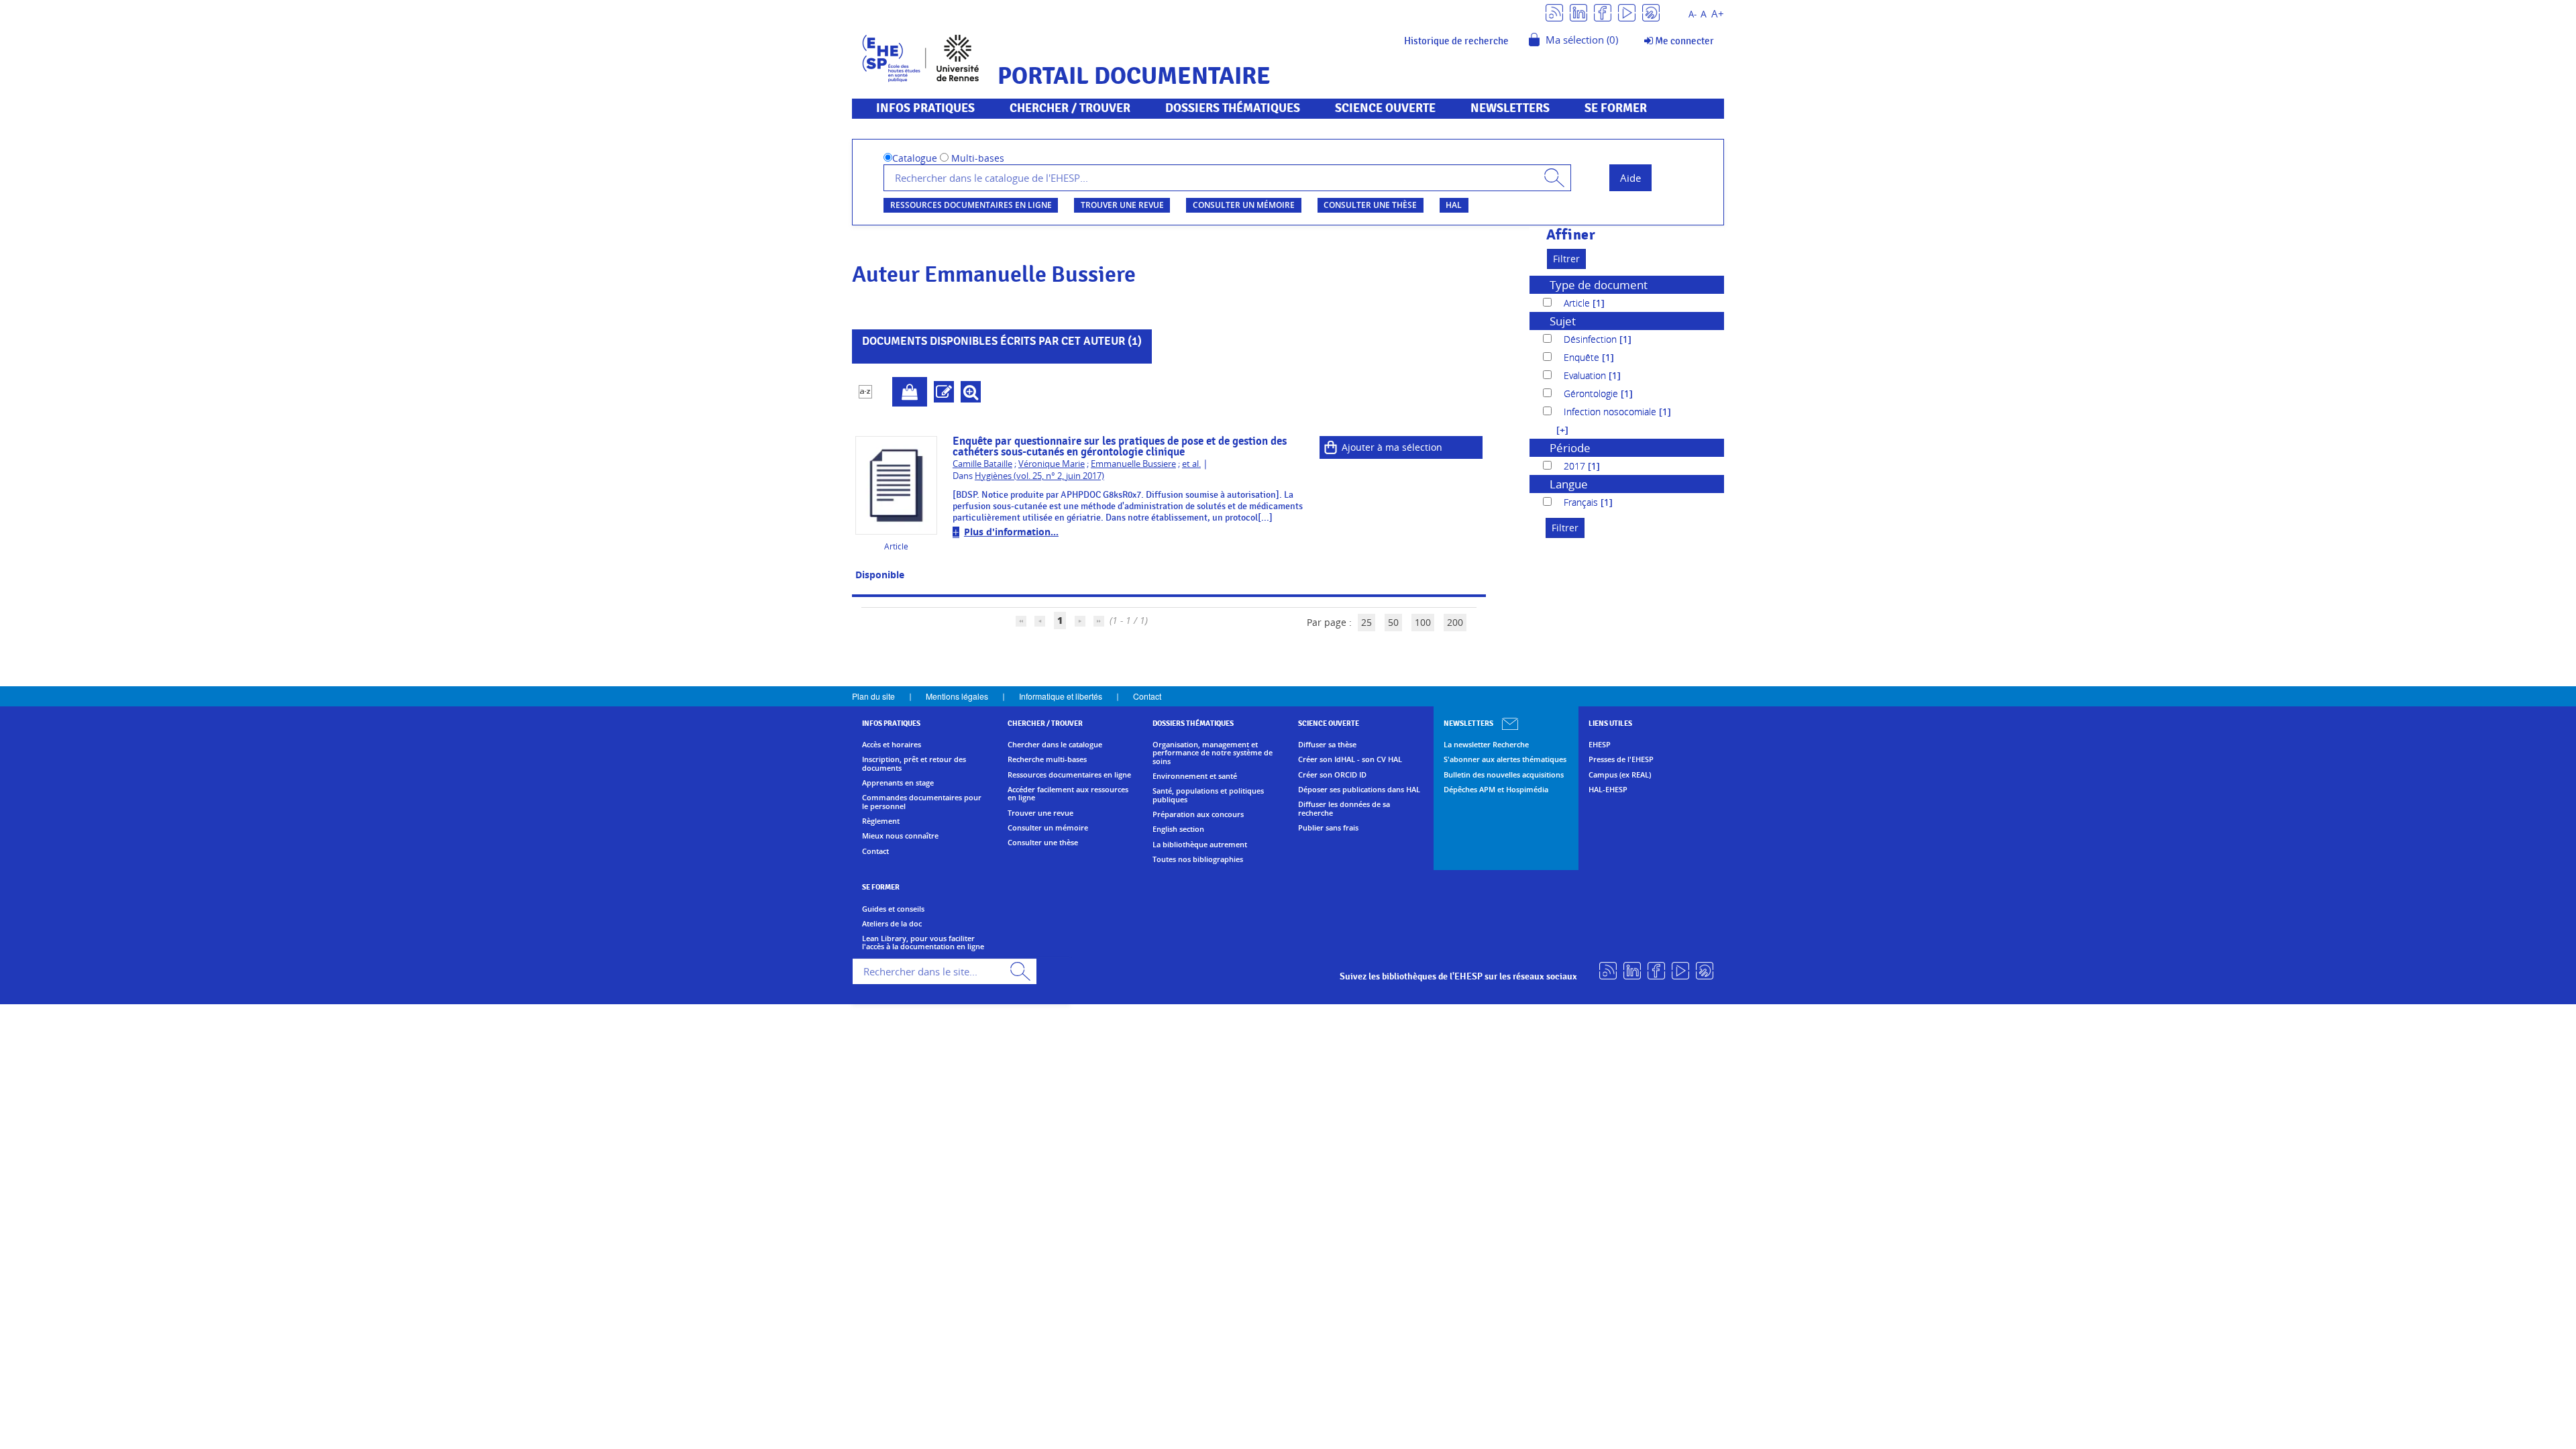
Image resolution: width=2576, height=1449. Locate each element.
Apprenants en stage (898, 783)
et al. (1191, 464)
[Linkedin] (1578, 12)
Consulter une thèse (1370, 205)
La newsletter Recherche (1486, 745)
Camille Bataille (982, 464)
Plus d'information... (1011, 532)
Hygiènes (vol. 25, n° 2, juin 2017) (1039, 476)
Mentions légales (957, 696)
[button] (1556, 430)
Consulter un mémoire (1244, 205)
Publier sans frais (1328, 828)
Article (1578, 303)
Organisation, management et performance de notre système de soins (1213, 753)
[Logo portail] (921, 57)
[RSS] (1554, 12)
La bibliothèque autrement (1200, 845)
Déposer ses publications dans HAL (1359, 790)
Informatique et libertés (1061, 696)
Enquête (1583, 357)
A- (1693, 14)
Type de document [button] (1599, 285)
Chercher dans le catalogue (1055, 745)
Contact (1147, 696)
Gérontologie (1592, 393)
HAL (1454, 205)
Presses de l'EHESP (1621, 759)
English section (1178, 829)
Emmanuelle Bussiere (1133, 464)
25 (1366, 622)
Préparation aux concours (1198, 814)
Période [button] (1570, 448)
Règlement (881, 821)
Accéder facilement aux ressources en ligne (1068, 794)
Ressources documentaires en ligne (971, 205)
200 (1455, 622)
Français (1582, 502)
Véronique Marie (1052, 464)
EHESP (1600, 745)
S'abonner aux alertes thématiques (1505, 759)
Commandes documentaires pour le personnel (922, 802)
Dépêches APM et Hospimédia (1496, 790)
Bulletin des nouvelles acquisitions (1504, 775)
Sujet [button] (1563, 321)
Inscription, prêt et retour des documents (914, 764)
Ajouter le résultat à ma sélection (910, 392)
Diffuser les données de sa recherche (1344, 809)
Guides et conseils (893, 909)
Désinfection (1592, 339)
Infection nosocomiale (1611, 412)
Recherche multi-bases (1047, 759)
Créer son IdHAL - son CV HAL (1350, 759)
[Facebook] (1603, 12)
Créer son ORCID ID (1332, 775)
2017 (1576, 466)
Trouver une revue (1122, 205)
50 (1393, 622)
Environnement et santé (1195, 776)
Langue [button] (1569, 484)
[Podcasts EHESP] (1651, 12)
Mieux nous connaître (900, 836)
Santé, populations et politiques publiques (1208, 795)
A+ (1718, 14)
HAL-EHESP (1608, 790)
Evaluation (1586, 375)
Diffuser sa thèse (1327, 745)
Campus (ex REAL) (1620, 775)
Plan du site (873, 696)
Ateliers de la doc (892, 924)
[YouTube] (1627, 12)
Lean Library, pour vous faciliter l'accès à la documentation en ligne (923, 943)
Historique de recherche (1456, 41)
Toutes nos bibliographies (1198, 859)
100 (1423, 622)
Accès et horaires (892, 745)
